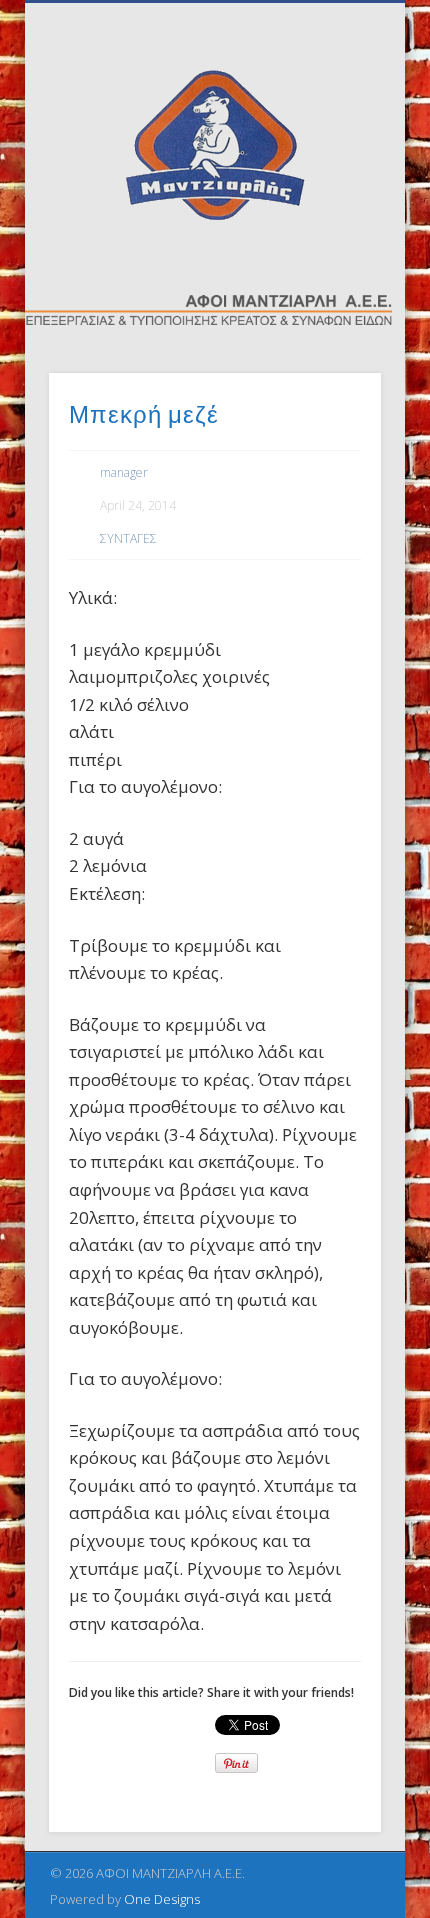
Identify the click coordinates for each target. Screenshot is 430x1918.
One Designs (162, 1899)
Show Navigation (332, 179)
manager (124, 472)
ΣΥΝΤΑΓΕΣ (128, 538)
